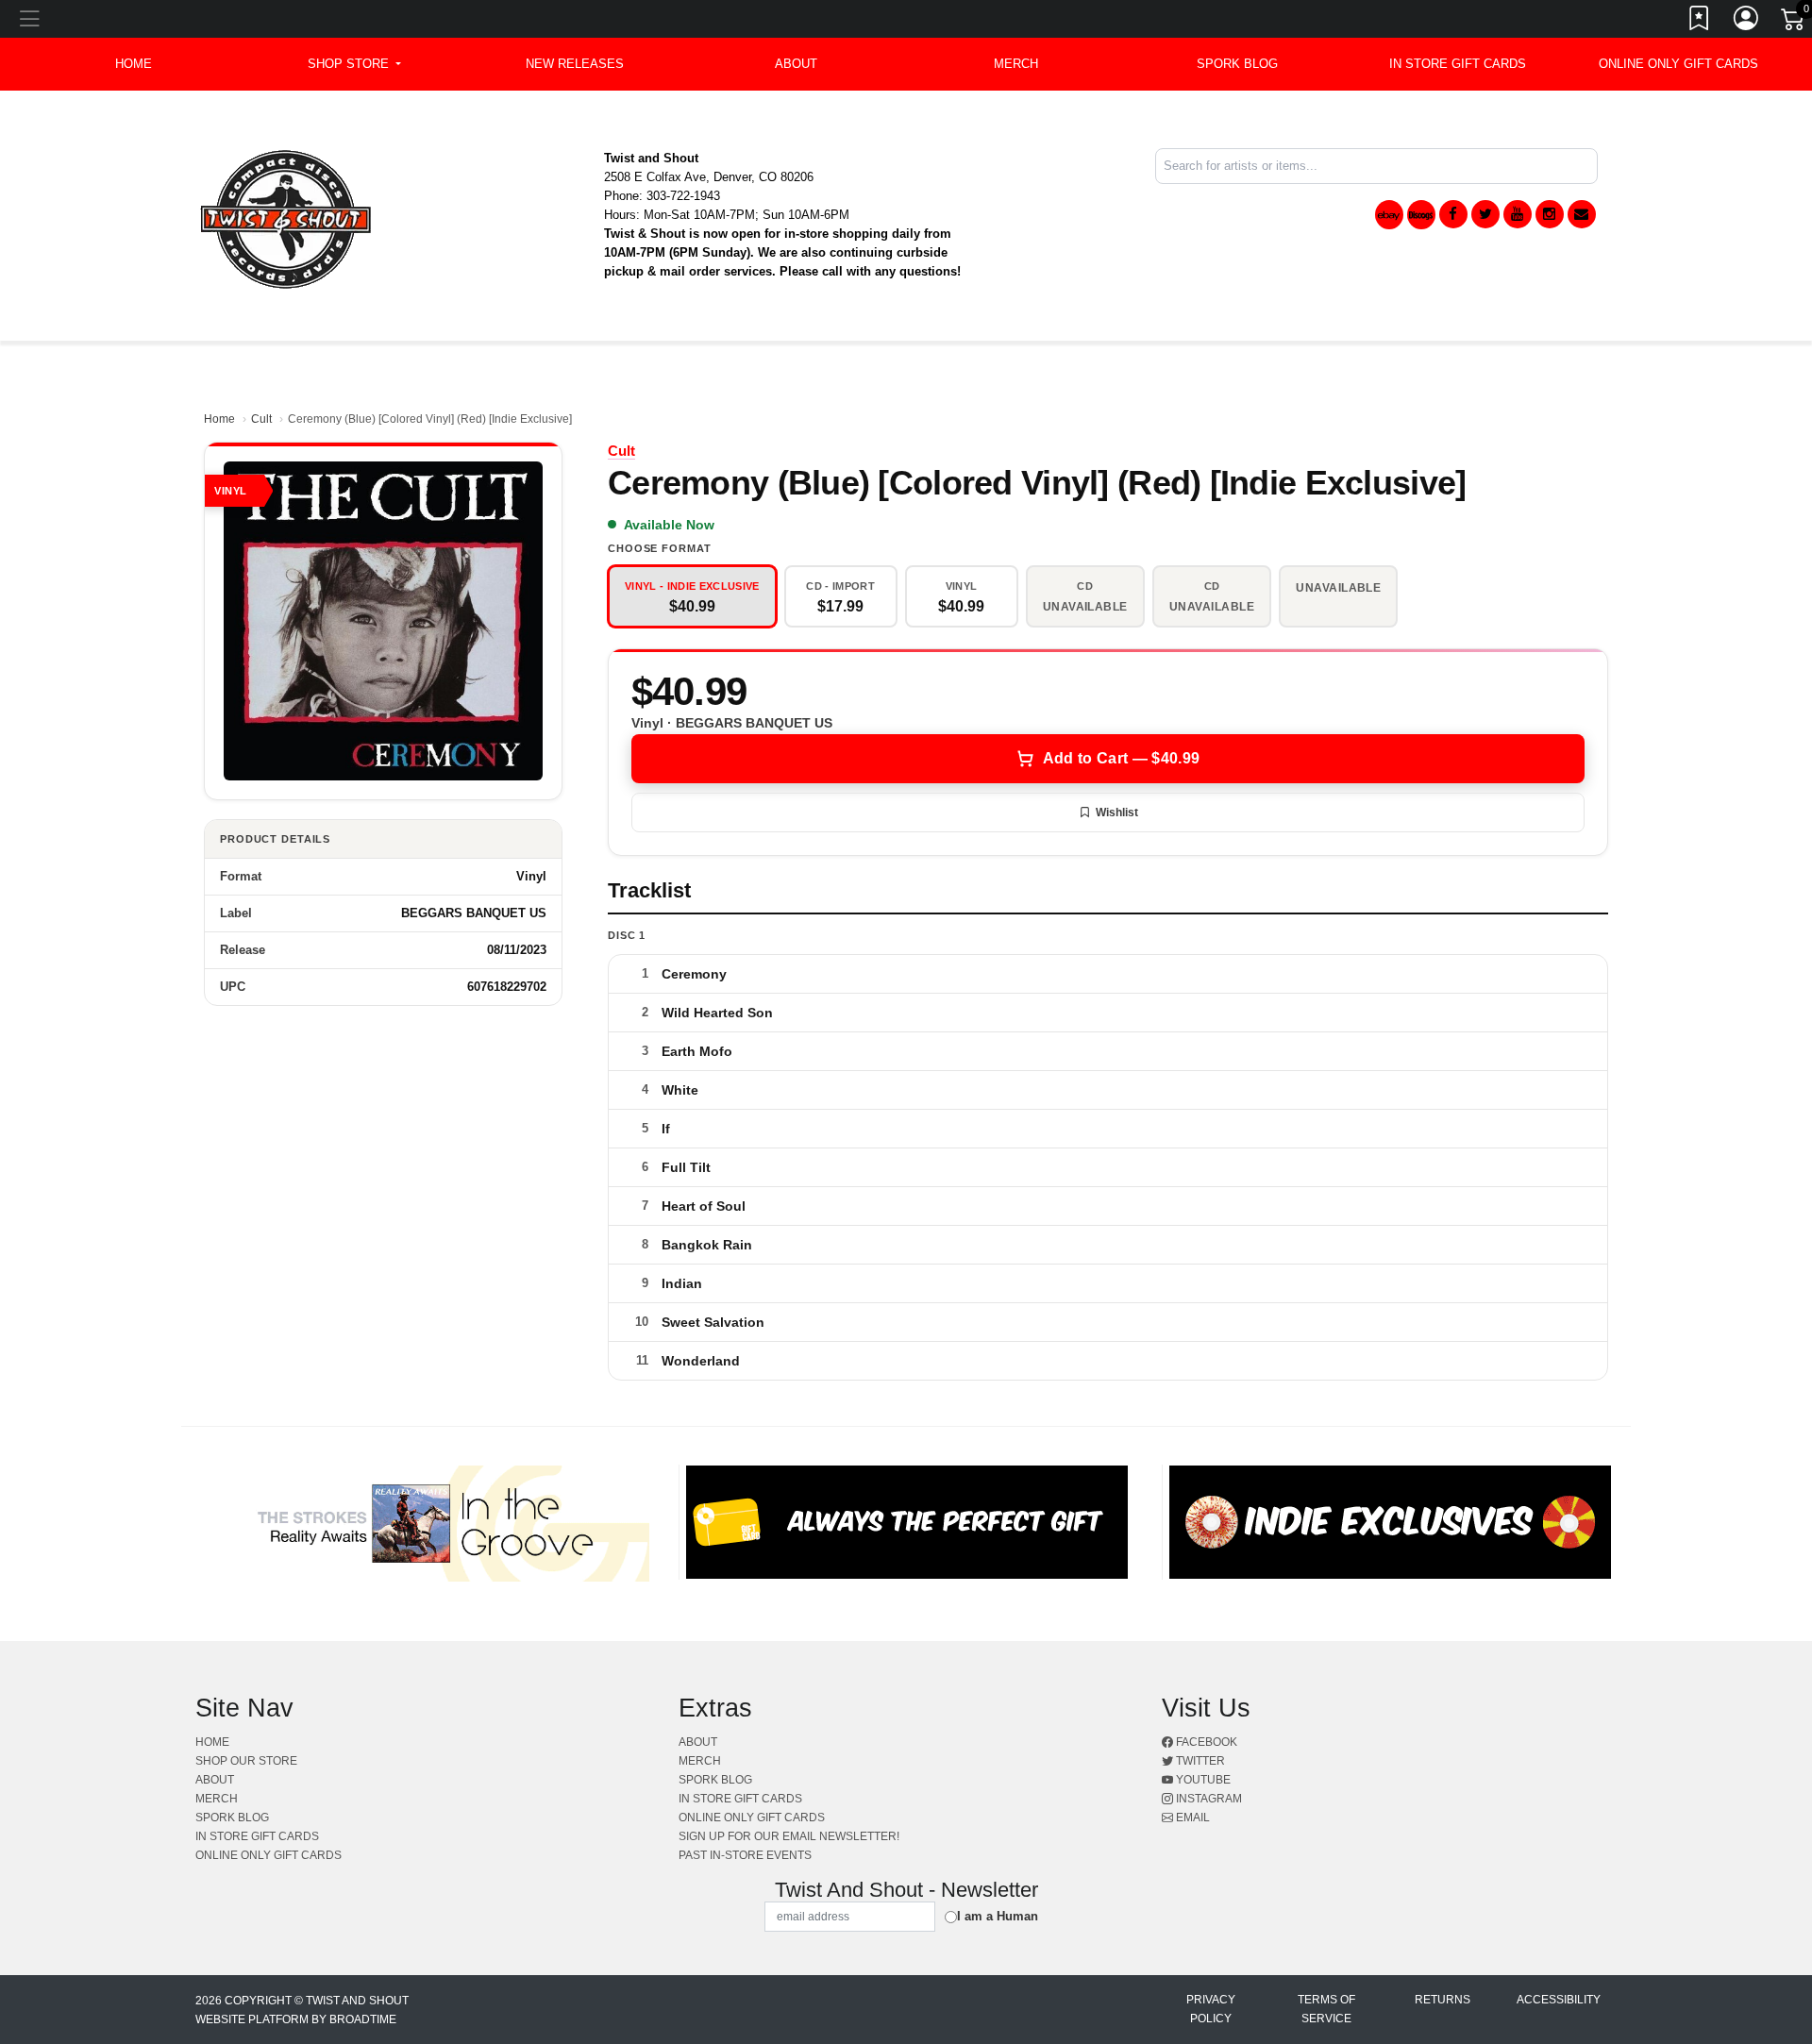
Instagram (1208, 1799)
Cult (261, 419)
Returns (1443, 2000)
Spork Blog (1237, 64)
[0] (1794, 23)
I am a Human (998, 1916)
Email (1191, 1818)
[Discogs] (1421, 215)
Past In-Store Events (745, 1855)
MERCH (1016, 64)
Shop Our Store (246, 1761)
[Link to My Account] (1747, 22)
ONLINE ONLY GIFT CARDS (1678, 64)
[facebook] (1453, 214)
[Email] (1582, 214)
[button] (354, 64)
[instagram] (1550, 214)
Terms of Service (1326, 2009)
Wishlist (1117, 813)
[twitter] (1485, 214)
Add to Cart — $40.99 (1121, 758)
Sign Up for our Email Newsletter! (789, 1836)
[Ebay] (1389, 215)
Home (219, 419)
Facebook (1205, 1742)
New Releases (575, 64)
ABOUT (796, 64)
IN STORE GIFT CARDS (1458, 64)
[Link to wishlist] (1700, 22)
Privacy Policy (1211, 2009)
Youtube (1202, 1780)
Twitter (1199, 1761)
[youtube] (1518, 214)
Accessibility (1559, 2000)
